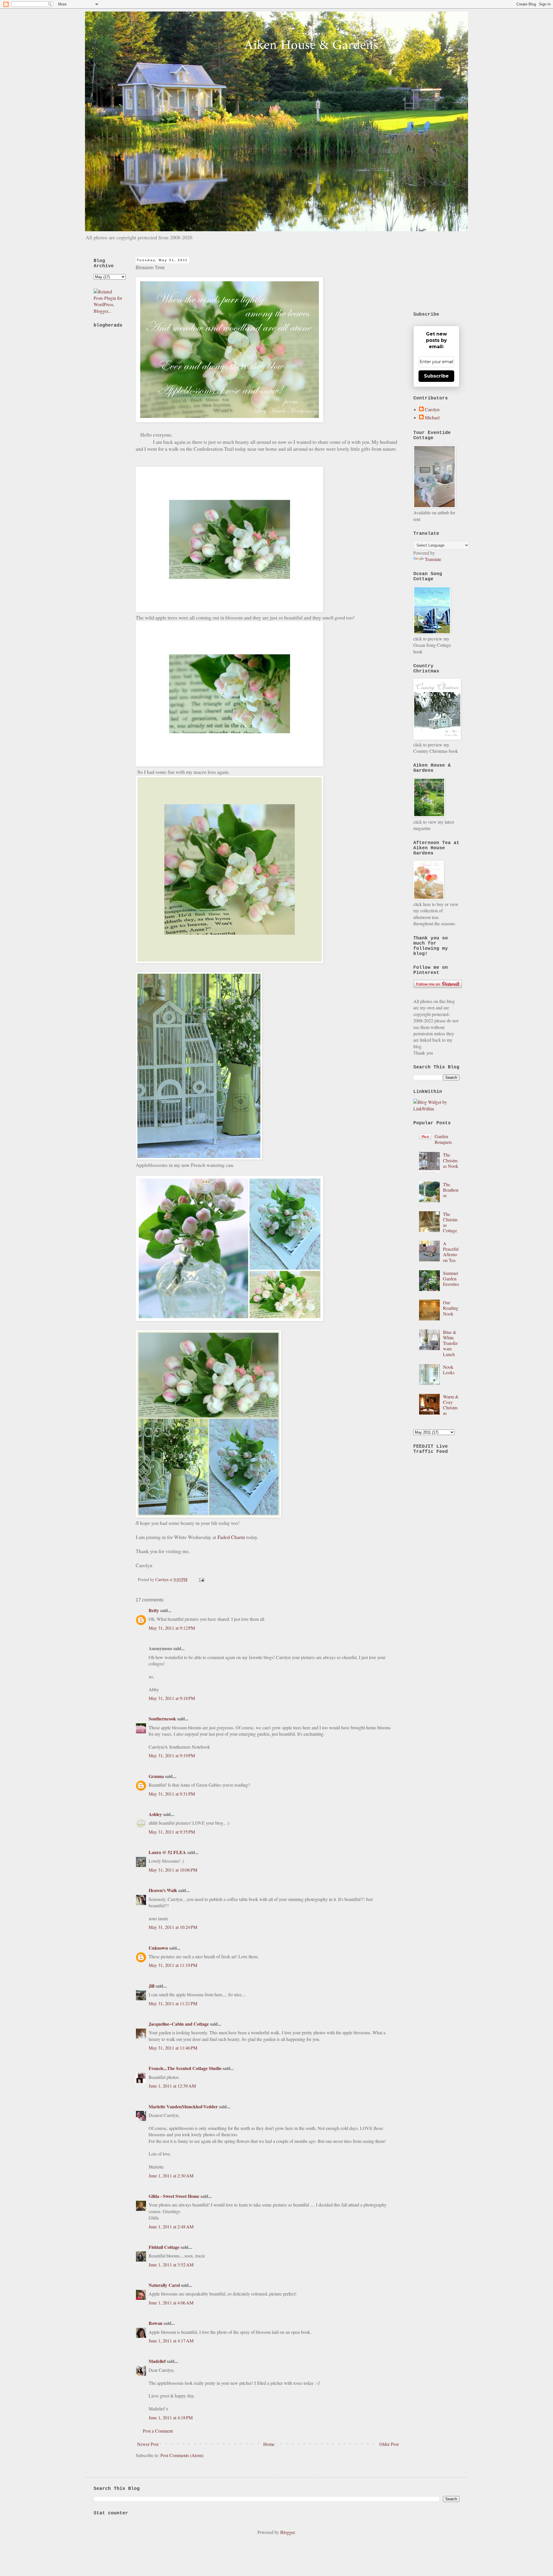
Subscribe (436, 376)
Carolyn (432, 410)
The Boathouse (451, 1190)
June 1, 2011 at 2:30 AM (171, 2176)
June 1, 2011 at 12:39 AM (172, 2086)
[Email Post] (201, 1579)
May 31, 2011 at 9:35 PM (172, 1832)
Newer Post (148, 2444)
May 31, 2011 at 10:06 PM (173, 1870)
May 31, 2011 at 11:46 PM (173, 2048)
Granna (156, 1776)
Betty (154, 1610)
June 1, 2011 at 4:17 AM (171, 2341)
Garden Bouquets (443, 1139)
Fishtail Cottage (164, 2247)
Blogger (287, 2532)
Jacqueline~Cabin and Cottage (179, 2024)
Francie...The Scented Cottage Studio (185, 2068)
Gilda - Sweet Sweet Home (174, 2196)
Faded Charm (231, 1537)
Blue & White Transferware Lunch (450, 1343)
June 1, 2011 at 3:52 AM (171, 2265)
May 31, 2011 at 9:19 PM (172, 1755)
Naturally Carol (164, 2285)
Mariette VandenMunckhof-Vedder (183, 2106)
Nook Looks (449, 1370)
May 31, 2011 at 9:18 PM (172, 1698)
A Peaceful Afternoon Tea (451, 1252)
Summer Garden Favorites (451, 1278)
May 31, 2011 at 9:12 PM (172, 1628)
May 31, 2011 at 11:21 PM (173, 2003)
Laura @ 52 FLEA (167, 1852)
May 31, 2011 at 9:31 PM (172, 1794)
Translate (433, 559)
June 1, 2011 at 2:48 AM (171, 2227)
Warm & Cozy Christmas (451, 1405)
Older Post (389, 2444)
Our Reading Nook (451, 1308)
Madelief (157, 2361)
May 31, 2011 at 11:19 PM (173, 1965)
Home (269, 2444)
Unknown (158, 1948)
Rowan (156, 2323)
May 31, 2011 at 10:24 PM (173, 1927)
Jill (151, 1986)
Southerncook (162, 1719)
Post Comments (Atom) (182, 2455)
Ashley (155, 1814)
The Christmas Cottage (450, 1222)
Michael (432, 418)
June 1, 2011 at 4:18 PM (171, 2417)
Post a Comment (158, 2431)
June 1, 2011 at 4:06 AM (171, 2303)
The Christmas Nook (451, 1160)
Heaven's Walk (163, 1890)
